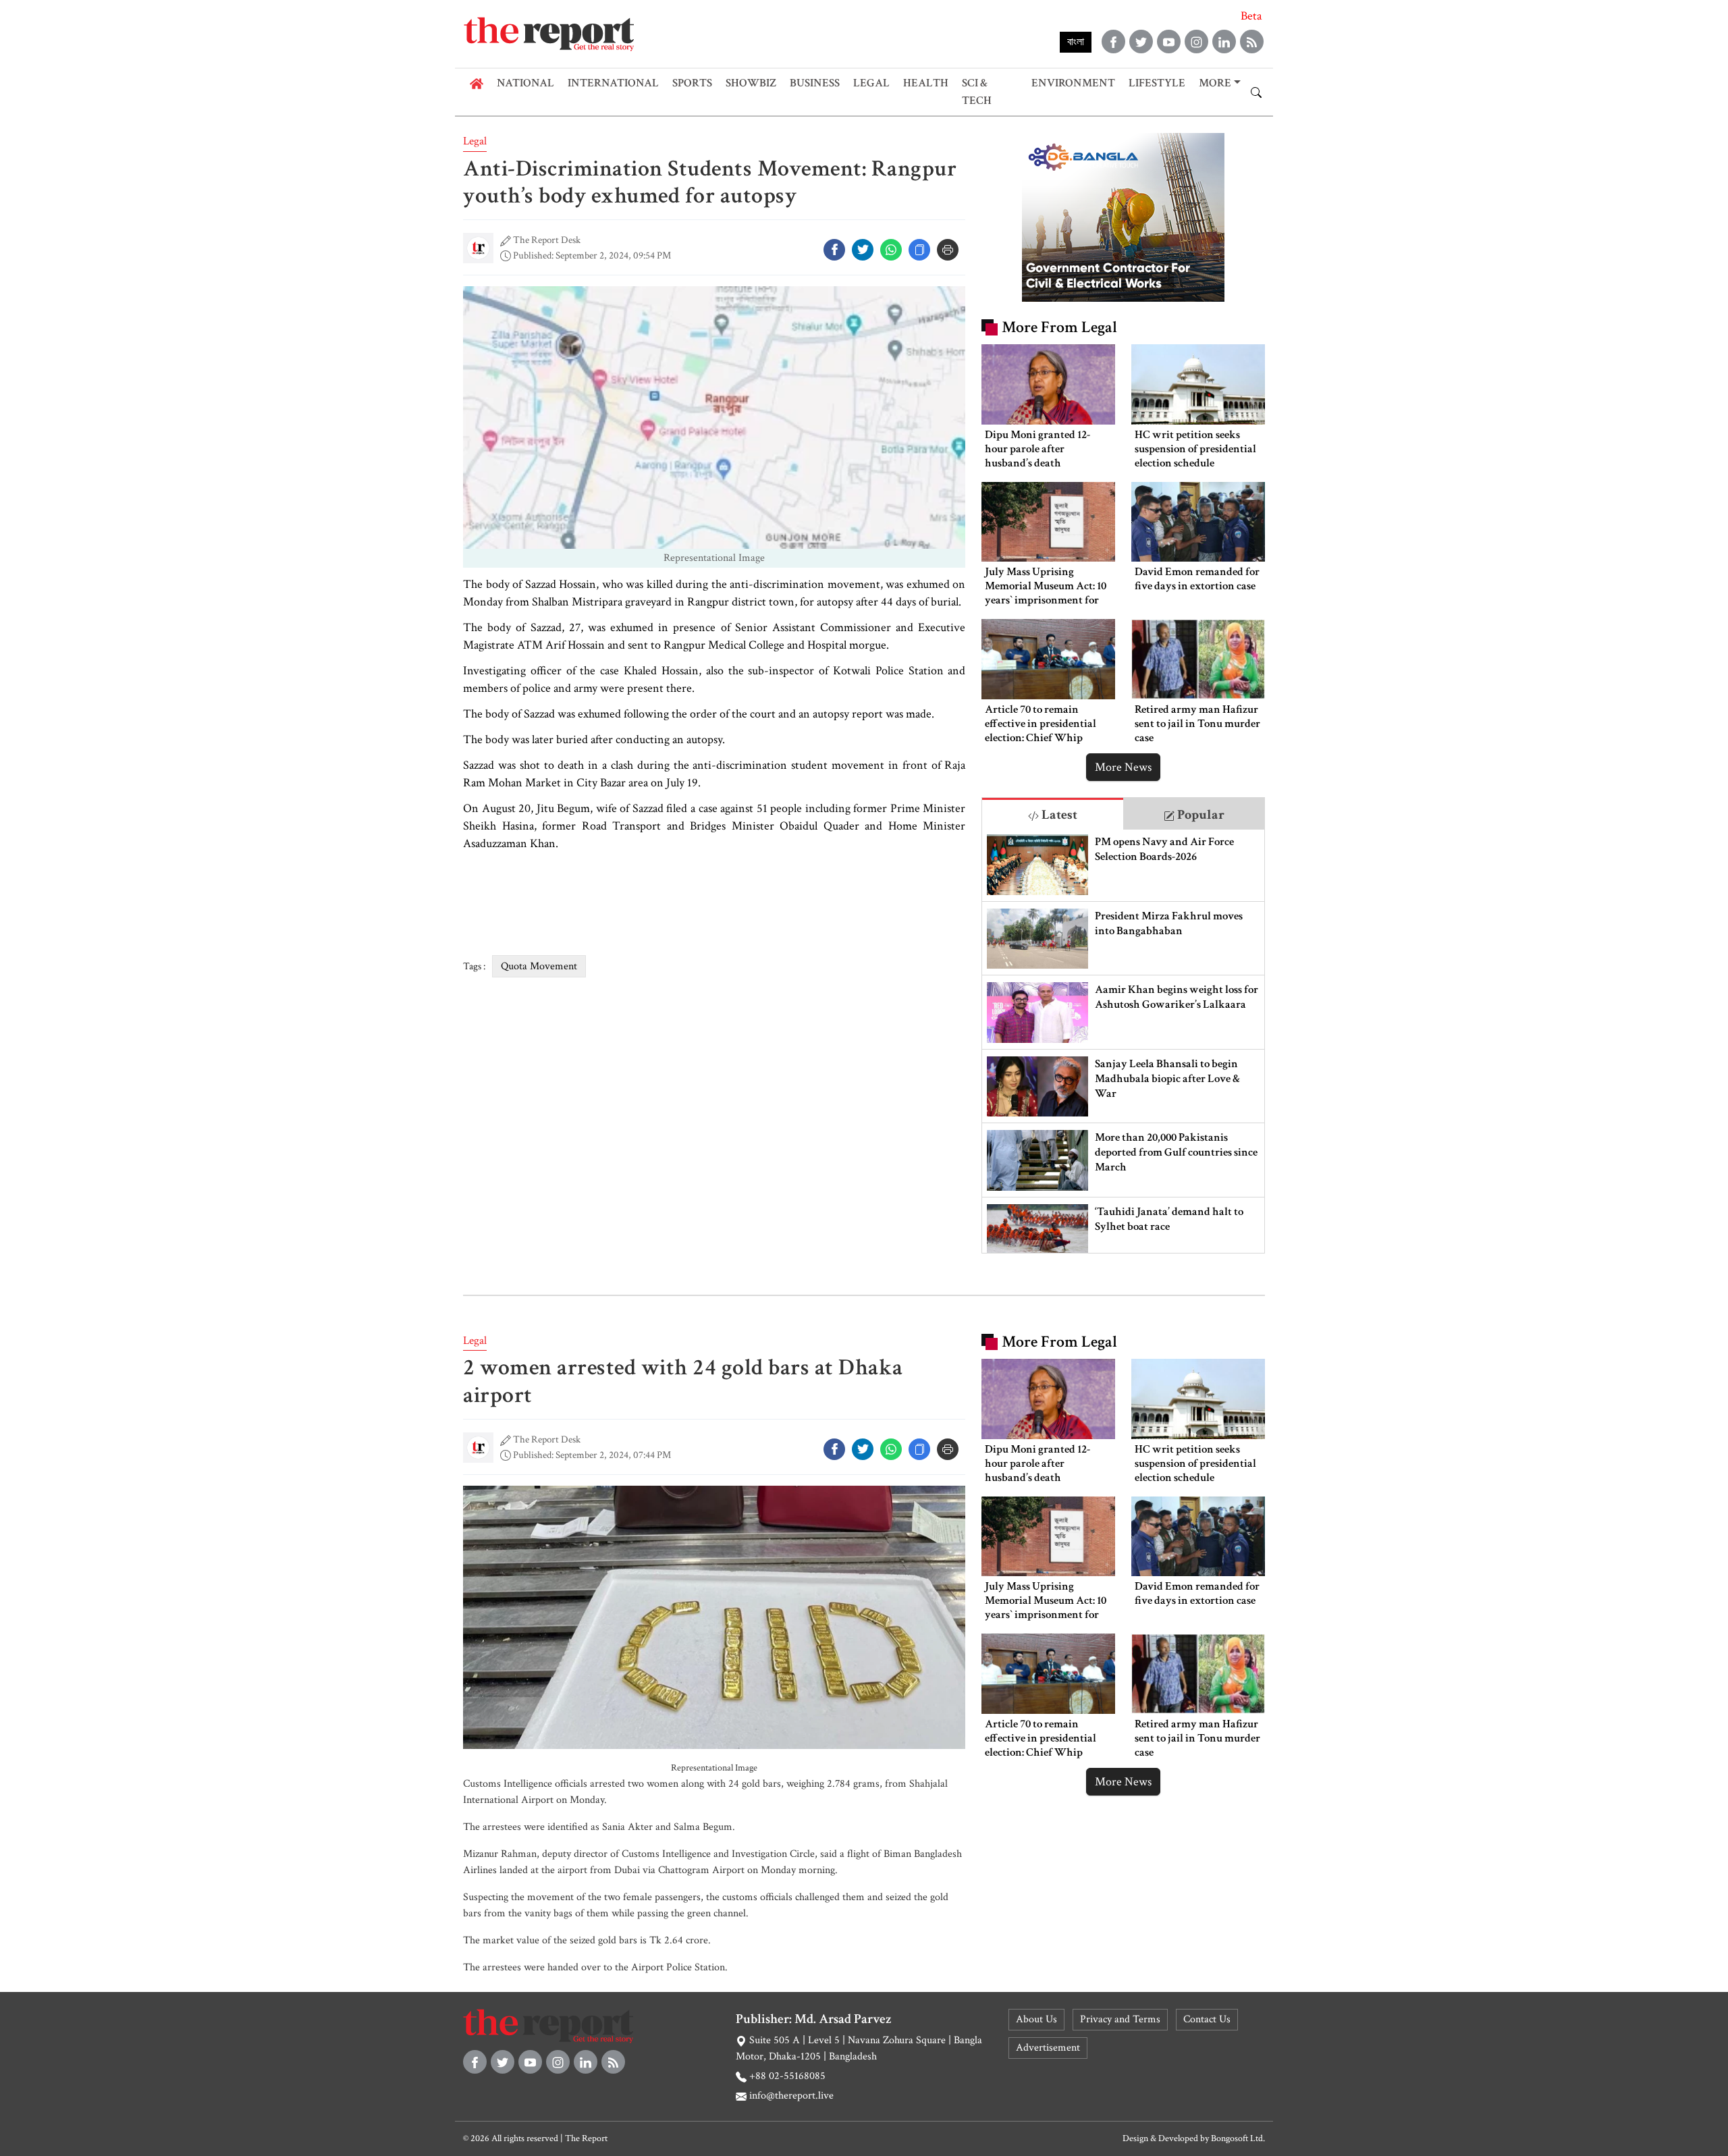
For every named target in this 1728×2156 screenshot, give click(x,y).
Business (815, 83)
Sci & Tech (977, 92)
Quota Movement (539, 966)
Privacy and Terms (1120, 2019)
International (613, 83)
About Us (1036, 2019)
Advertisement (1048, 2048)
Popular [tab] (1199, 815)
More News (1123, 767)
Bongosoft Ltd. (1238, 2138)
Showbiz (751, 83)
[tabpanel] (1123, 1041)
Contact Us (1207, 2019)
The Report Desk (547, 240)
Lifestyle (1157, 83)
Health (926, 83)
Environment (1073, 83)
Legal (871, 83)
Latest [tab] (1058, 815)
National (525, 83)
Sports (692, 83)
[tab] (1053, 814)
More (1215, 83)
